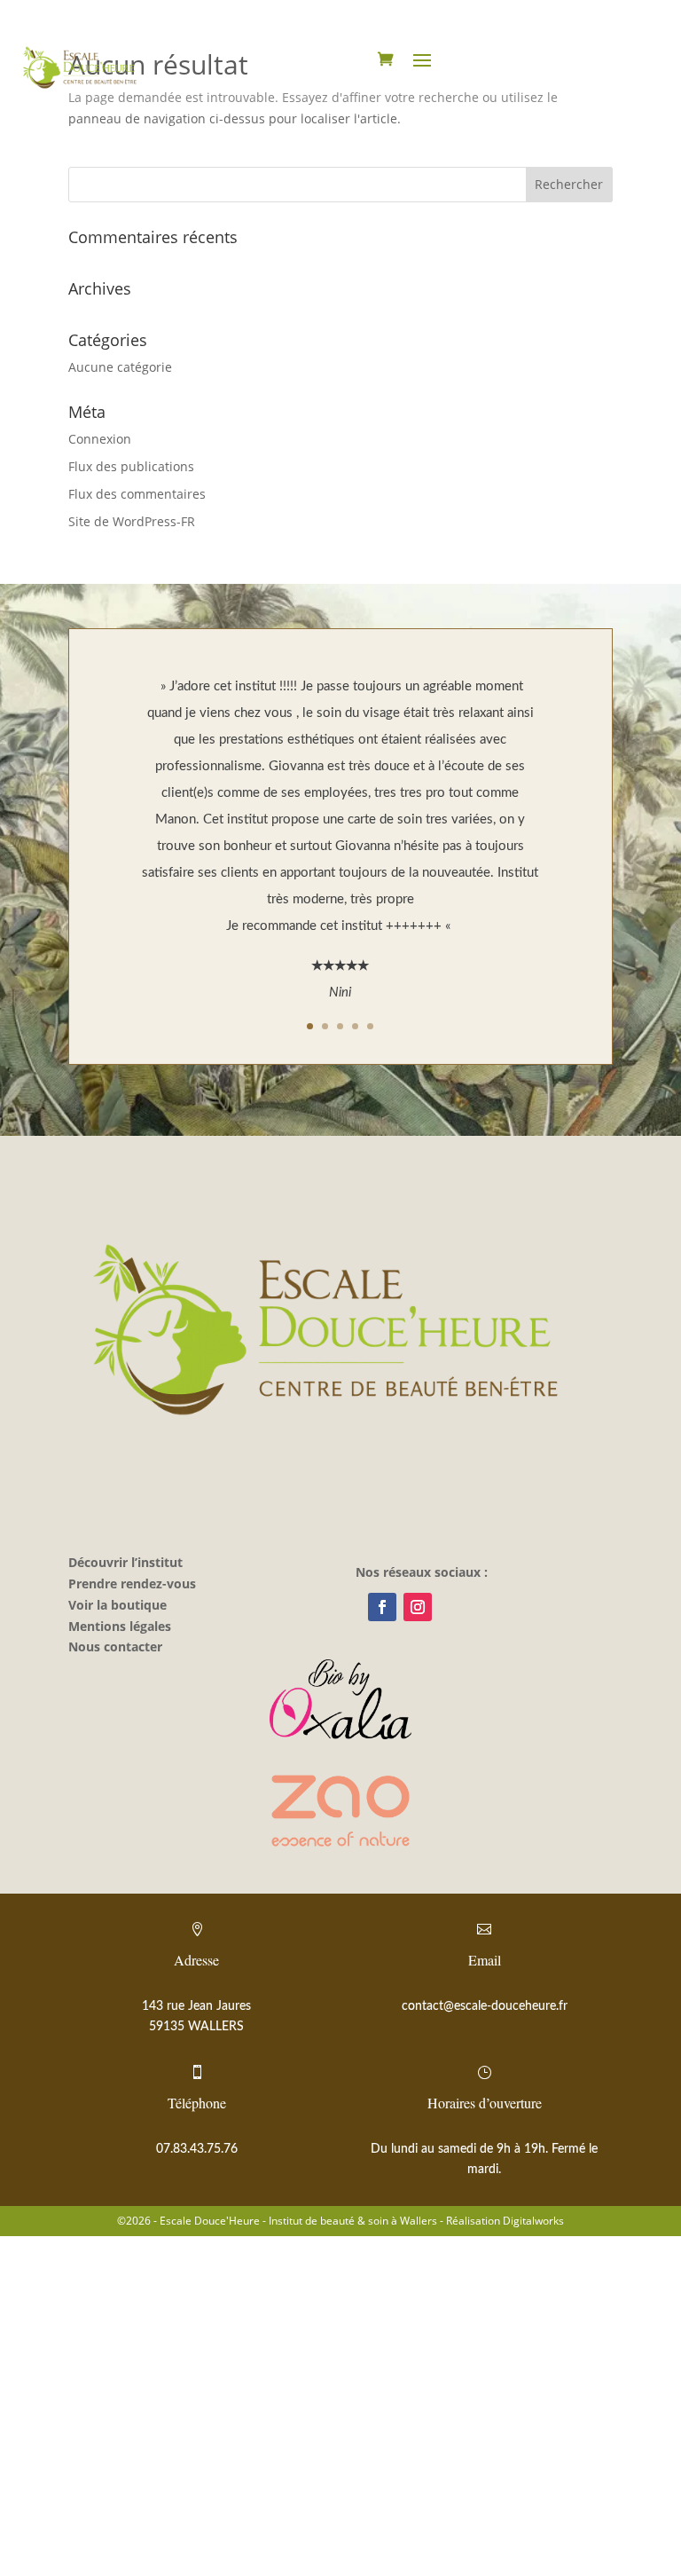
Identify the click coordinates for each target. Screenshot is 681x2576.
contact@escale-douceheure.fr (485, 2006)
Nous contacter (115, 1646)
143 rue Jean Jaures (196, 2006)
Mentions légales (120, 1626)
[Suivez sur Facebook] (382, 1607)
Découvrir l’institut (125, 1562)
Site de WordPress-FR (132, 521)
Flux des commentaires (137, 494)
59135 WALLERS (196, 2027)
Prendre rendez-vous (132, 1583)
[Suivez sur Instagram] (418, 1607)
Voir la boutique (117, 1605)
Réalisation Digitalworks (505, 2221)
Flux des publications (131, 466)
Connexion (100, 439)
